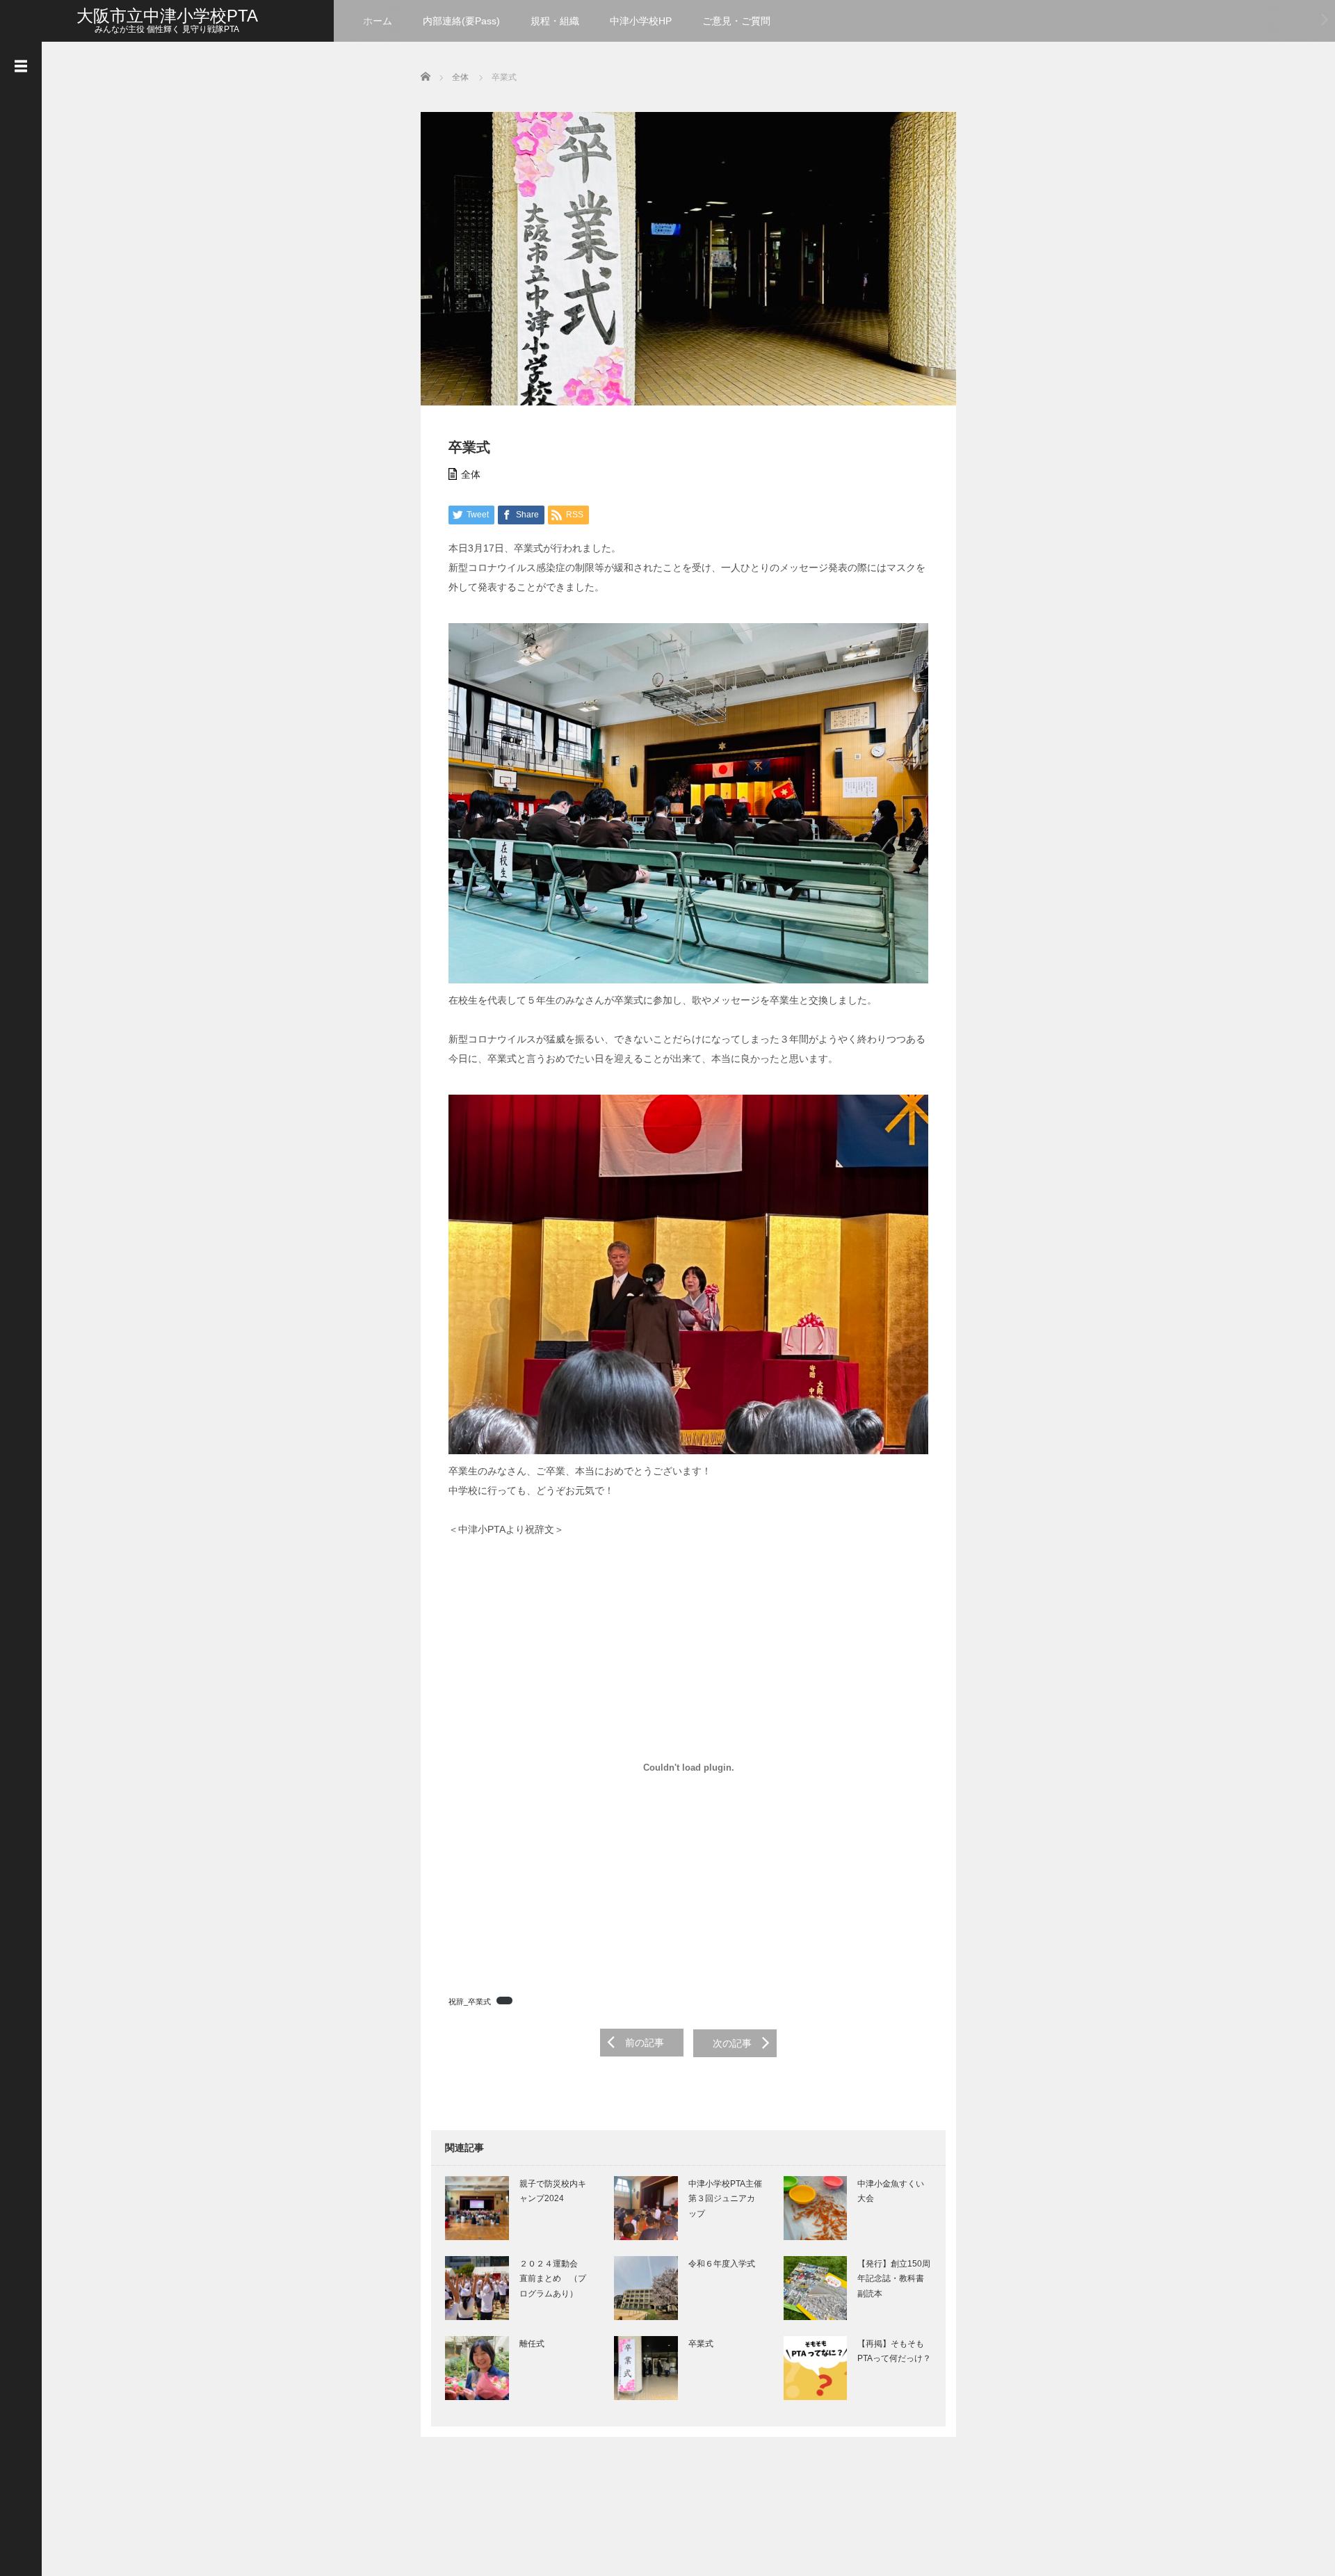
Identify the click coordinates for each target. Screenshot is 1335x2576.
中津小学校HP (641, 21)
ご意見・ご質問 (736, 21)
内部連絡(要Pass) (461, 21)
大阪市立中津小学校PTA (167, 16)
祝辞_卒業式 (470, 2002)
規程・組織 (555, 21)
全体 (471, 474)
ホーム (378, 21)
